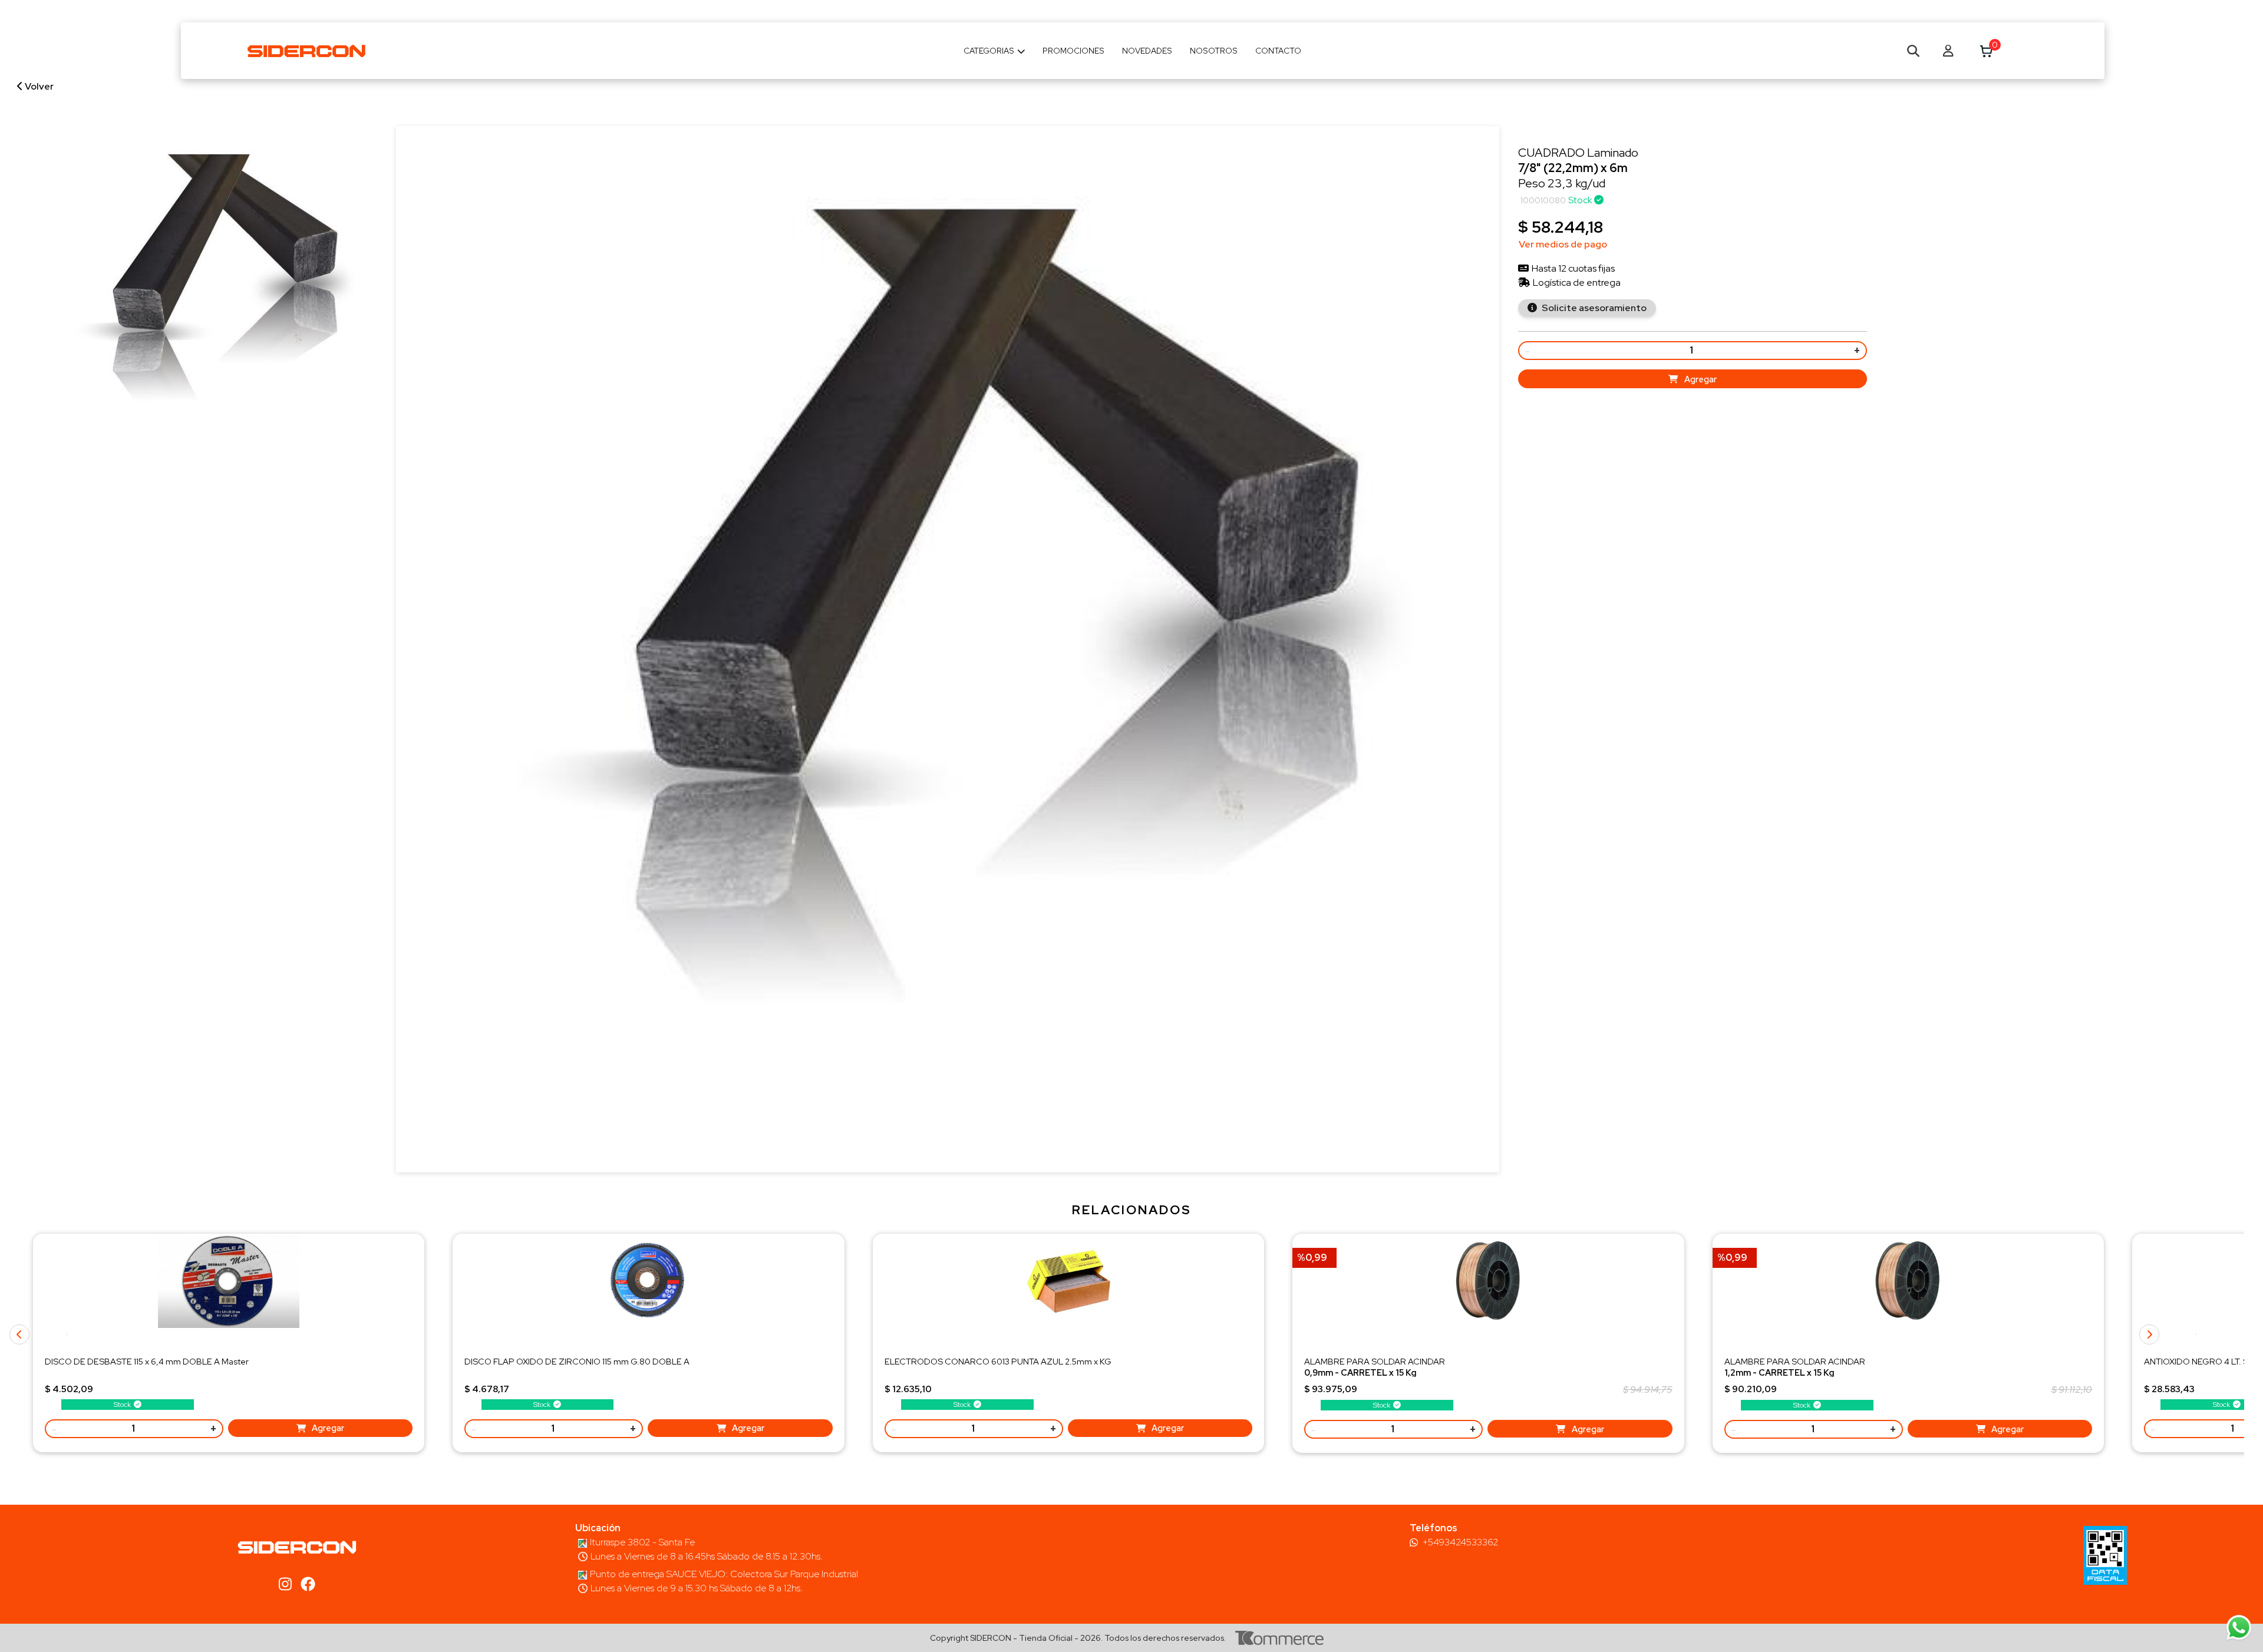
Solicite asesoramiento (1593, 308)
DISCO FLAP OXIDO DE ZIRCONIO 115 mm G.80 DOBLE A (577, 1361)
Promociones (1073, 51)
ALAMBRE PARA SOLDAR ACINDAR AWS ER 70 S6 (1375, 1372)
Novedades (1147, 51)
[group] (210, 291)
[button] (2196, 1334)
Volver (38, 86)
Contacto (1278, 51)
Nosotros (1214, 51)
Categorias (989, 51)
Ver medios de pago (1563, 244)
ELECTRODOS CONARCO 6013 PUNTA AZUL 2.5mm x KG (998, 1361)
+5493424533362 (1460, 1542)
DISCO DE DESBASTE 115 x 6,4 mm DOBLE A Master (147, 1361)
